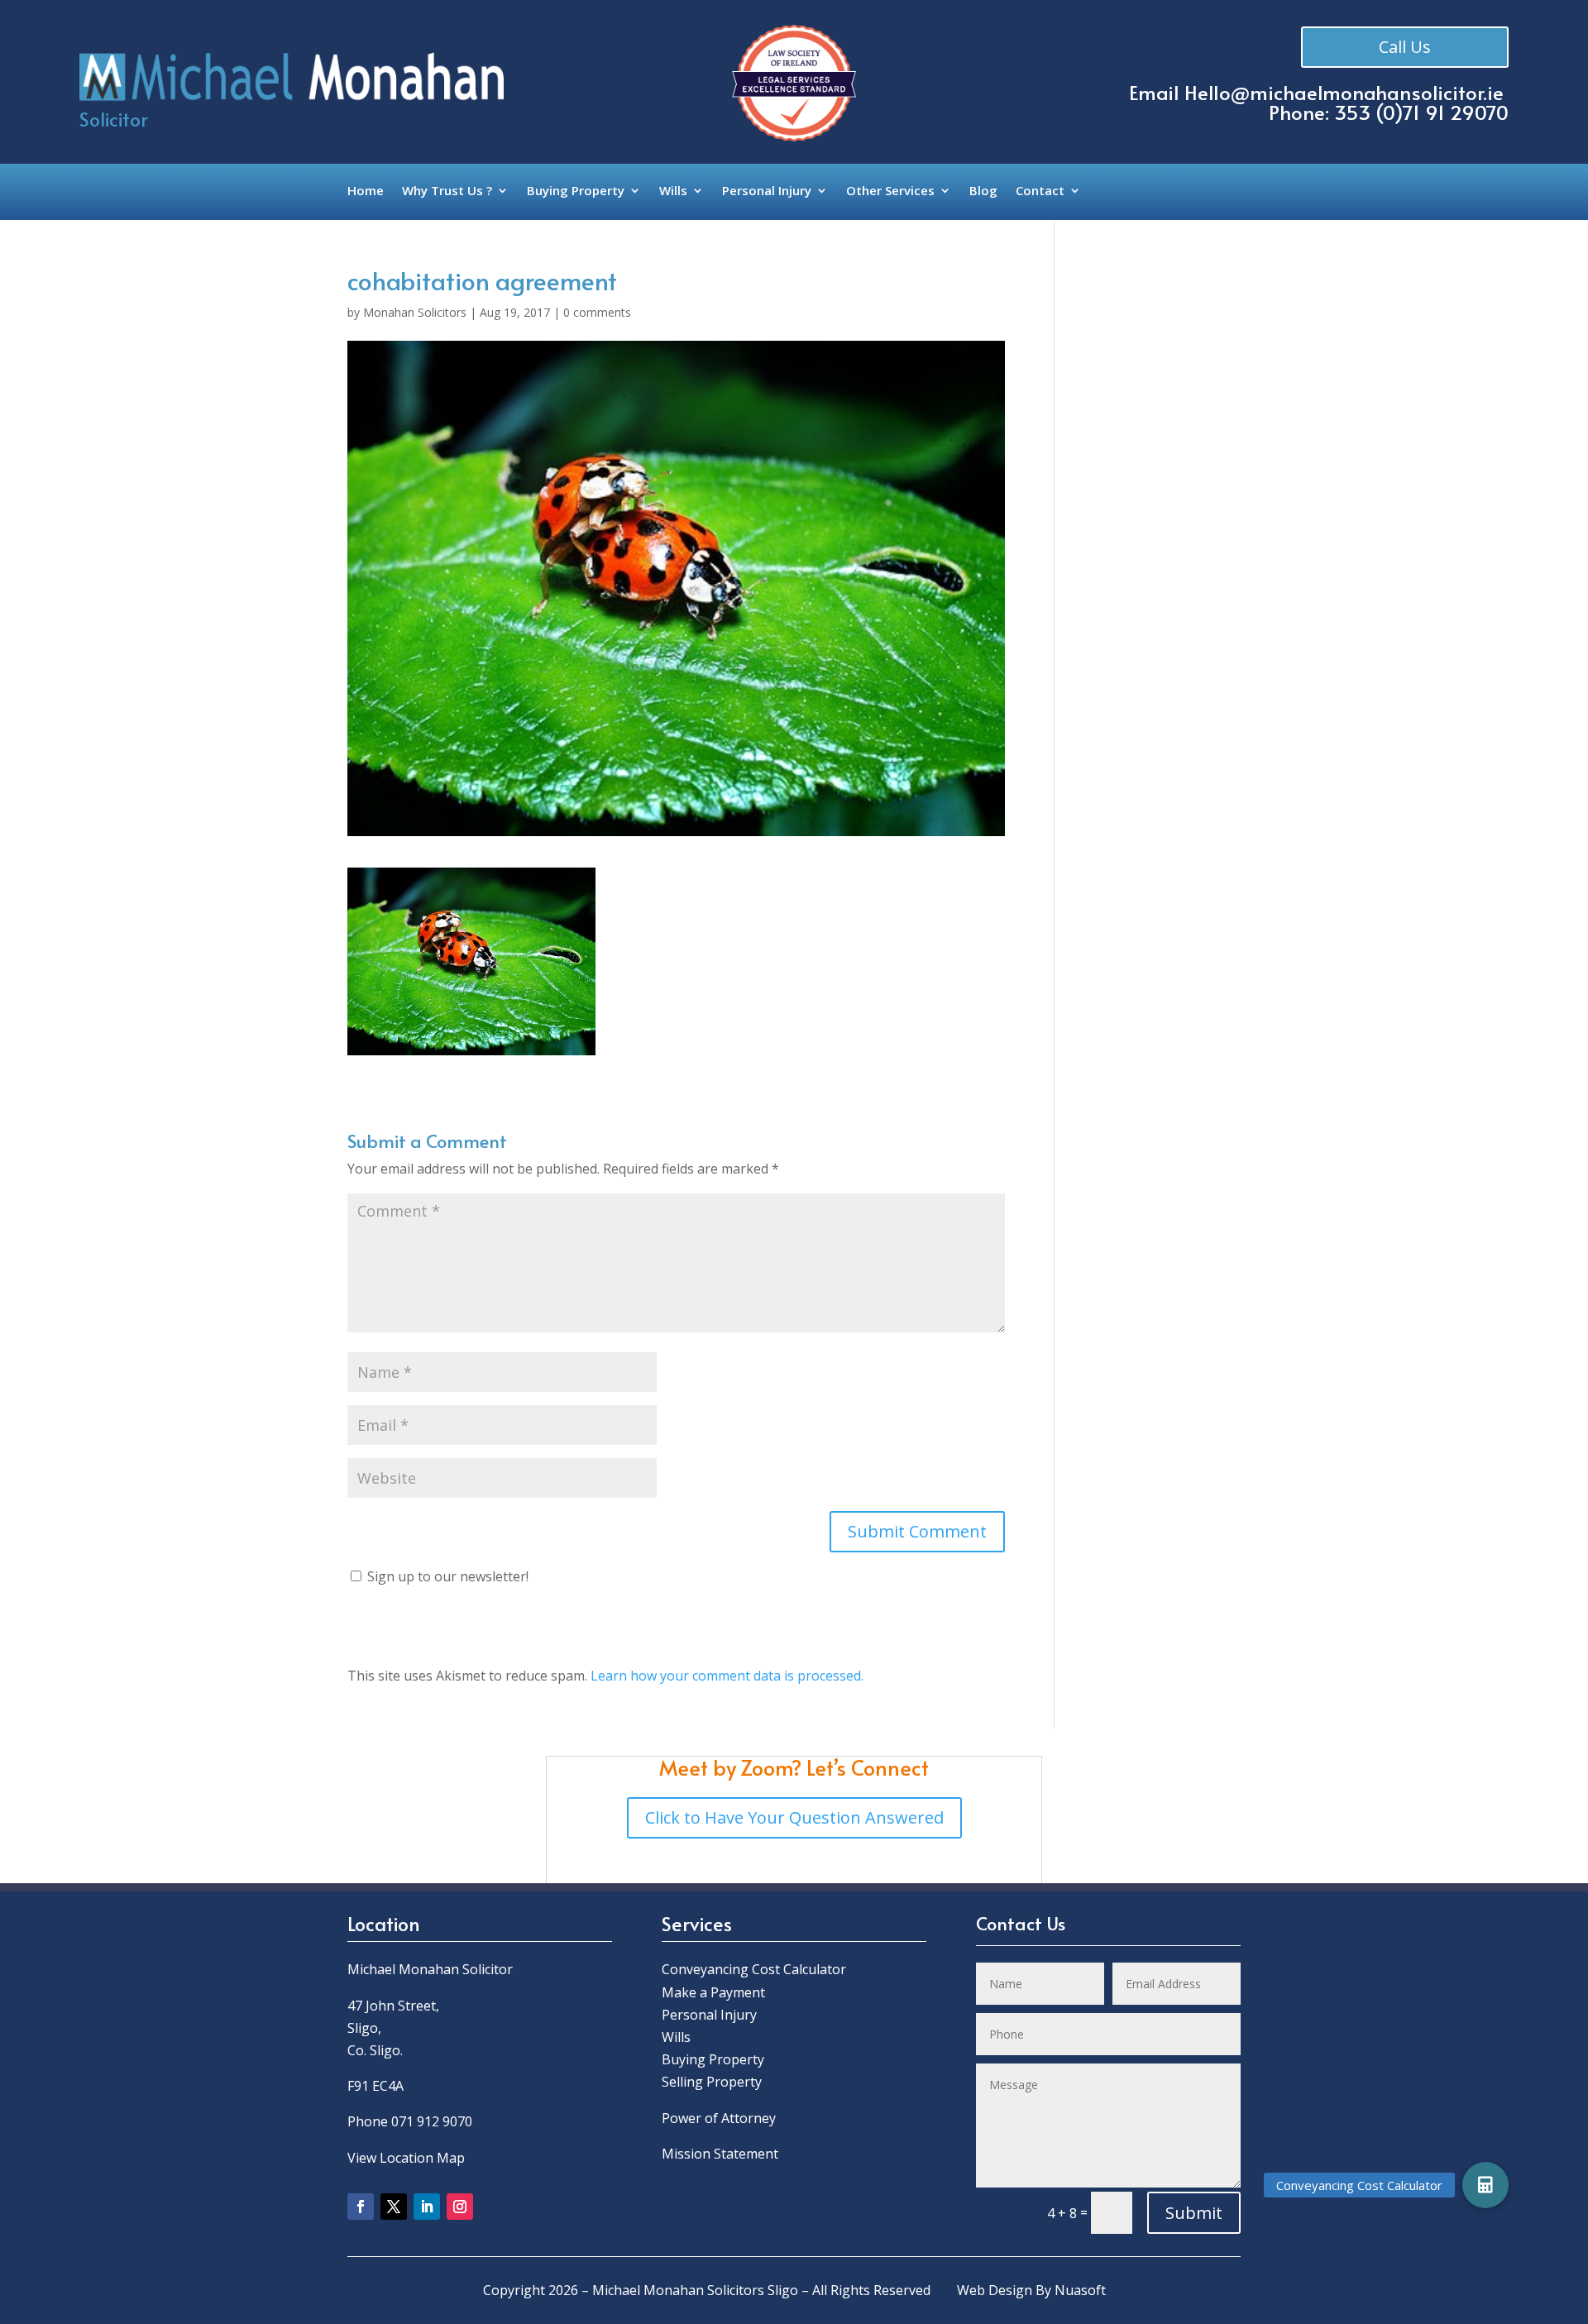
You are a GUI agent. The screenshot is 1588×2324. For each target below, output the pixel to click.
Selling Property (712, 2082)
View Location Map (406, 2158)
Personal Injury (767, 191)
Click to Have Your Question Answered (794, 1817)
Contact (1040, 191)
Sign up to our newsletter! (448, 1576)
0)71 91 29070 (1446, 112)
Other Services (890, 191)
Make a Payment (713, 1992)
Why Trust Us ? (447, 191)
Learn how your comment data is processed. (727, 1676)
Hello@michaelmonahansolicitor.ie (1344, 92)
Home (366, 191)
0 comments (597, 312)
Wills (673, 191)
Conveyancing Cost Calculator (754, 1969)
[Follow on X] (394, 2207)
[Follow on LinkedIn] (427, 2207)
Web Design (995, 2290)
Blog (983, 191)
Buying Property (576, 191)
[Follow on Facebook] (361, 2207)
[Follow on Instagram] (460, 2207)
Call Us (1405, 47)
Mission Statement (722, 2154)
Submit (1194, 2213)
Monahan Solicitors (415, 312)
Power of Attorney (719, 2118)
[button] (1485, 2185)
